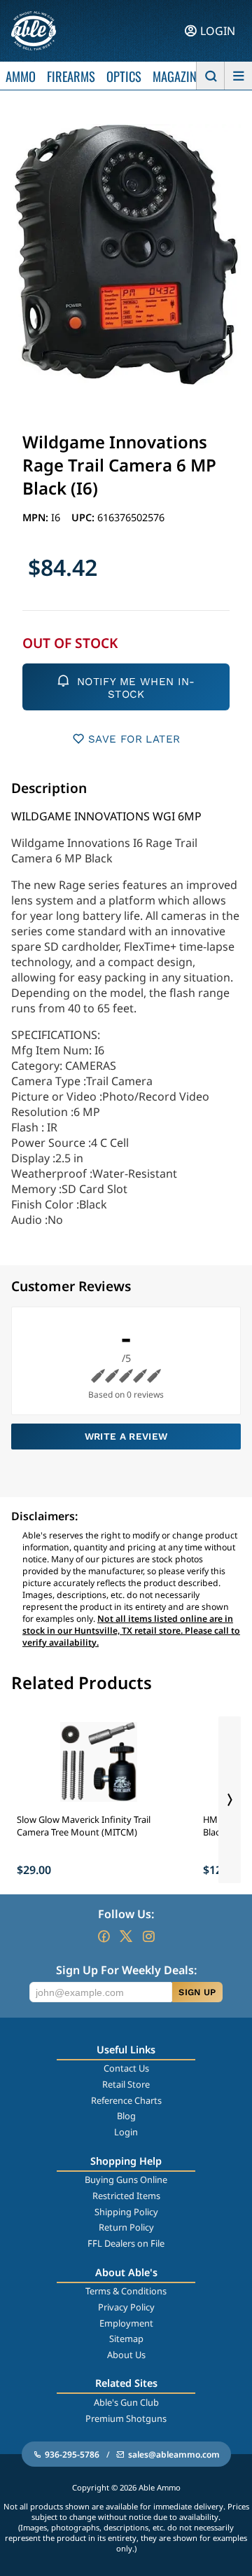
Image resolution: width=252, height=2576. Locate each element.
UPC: (84, 517)
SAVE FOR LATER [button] (134, 739)
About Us (126, 2355)
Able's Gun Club (126, 2402)
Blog (126, 2116)
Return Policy (126, 2227)
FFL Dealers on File (126, 2243)
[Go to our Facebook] (104, 1936)
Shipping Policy (126, 2212)
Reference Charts (126, 2100)
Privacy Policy (126, 2307)
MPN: (37, 517)
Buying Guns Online (126, 2179)
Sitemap (126, 2339)
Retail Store (126, 2084)
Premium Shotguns (126, 2418)
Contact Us (126, 2068)
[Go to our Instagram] (148, 1936)
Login (126, 2132)
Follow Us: (126, 1914)
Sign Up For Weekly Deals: (126, 1970)
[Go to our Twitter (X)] (126, 1936)
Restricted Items (126, 2196)
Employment (126, 2323)
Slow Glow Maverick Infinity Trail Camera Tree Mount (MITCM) (84, 1826)
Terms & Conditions (126, 2291)
